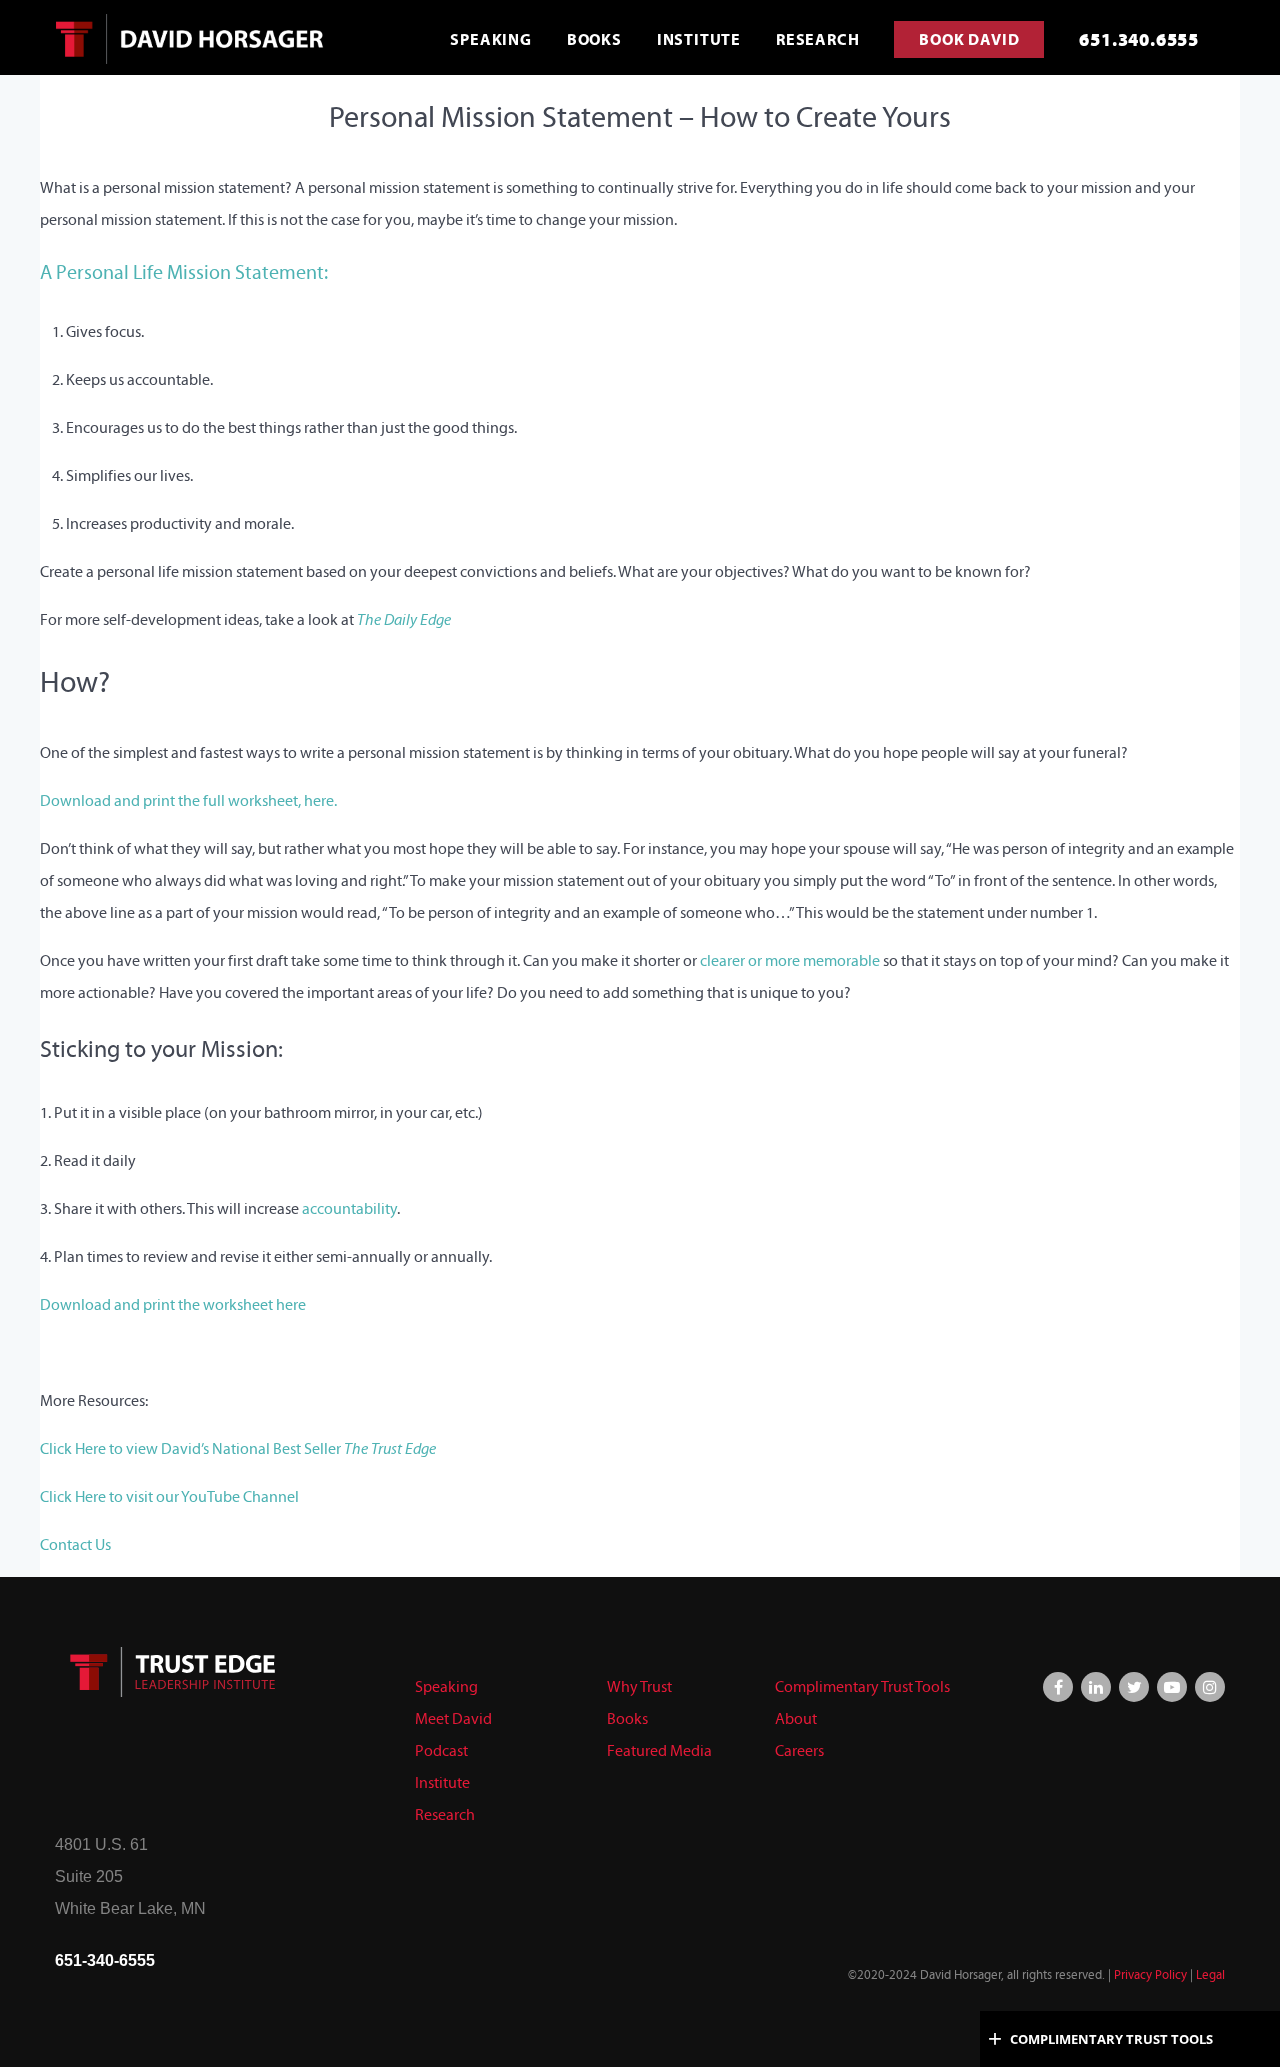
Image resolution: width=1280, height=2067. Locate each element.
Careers (799, 1750)
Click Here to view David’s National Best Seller (238, 1448)
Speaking (446, 1686)
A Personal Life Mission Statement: (184, 272)
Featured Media (659, 1750)
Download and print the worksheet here (173, 1304)
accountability (349, 1208)
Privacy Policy (1150, 1975)
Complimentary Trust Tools (862, 1686)
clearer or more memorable (790, 960)
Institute (442, 1782)
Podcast (441, 1750)
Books (627, 1718)
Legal (1210, 1975)
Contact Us (75, 1544)
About (796, 1718)
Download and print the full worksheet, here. (188, 800)
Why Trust (639, 1686)
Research (445, 1814)
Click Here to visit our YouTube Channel (169, 1496)
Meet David (453, 1718)
